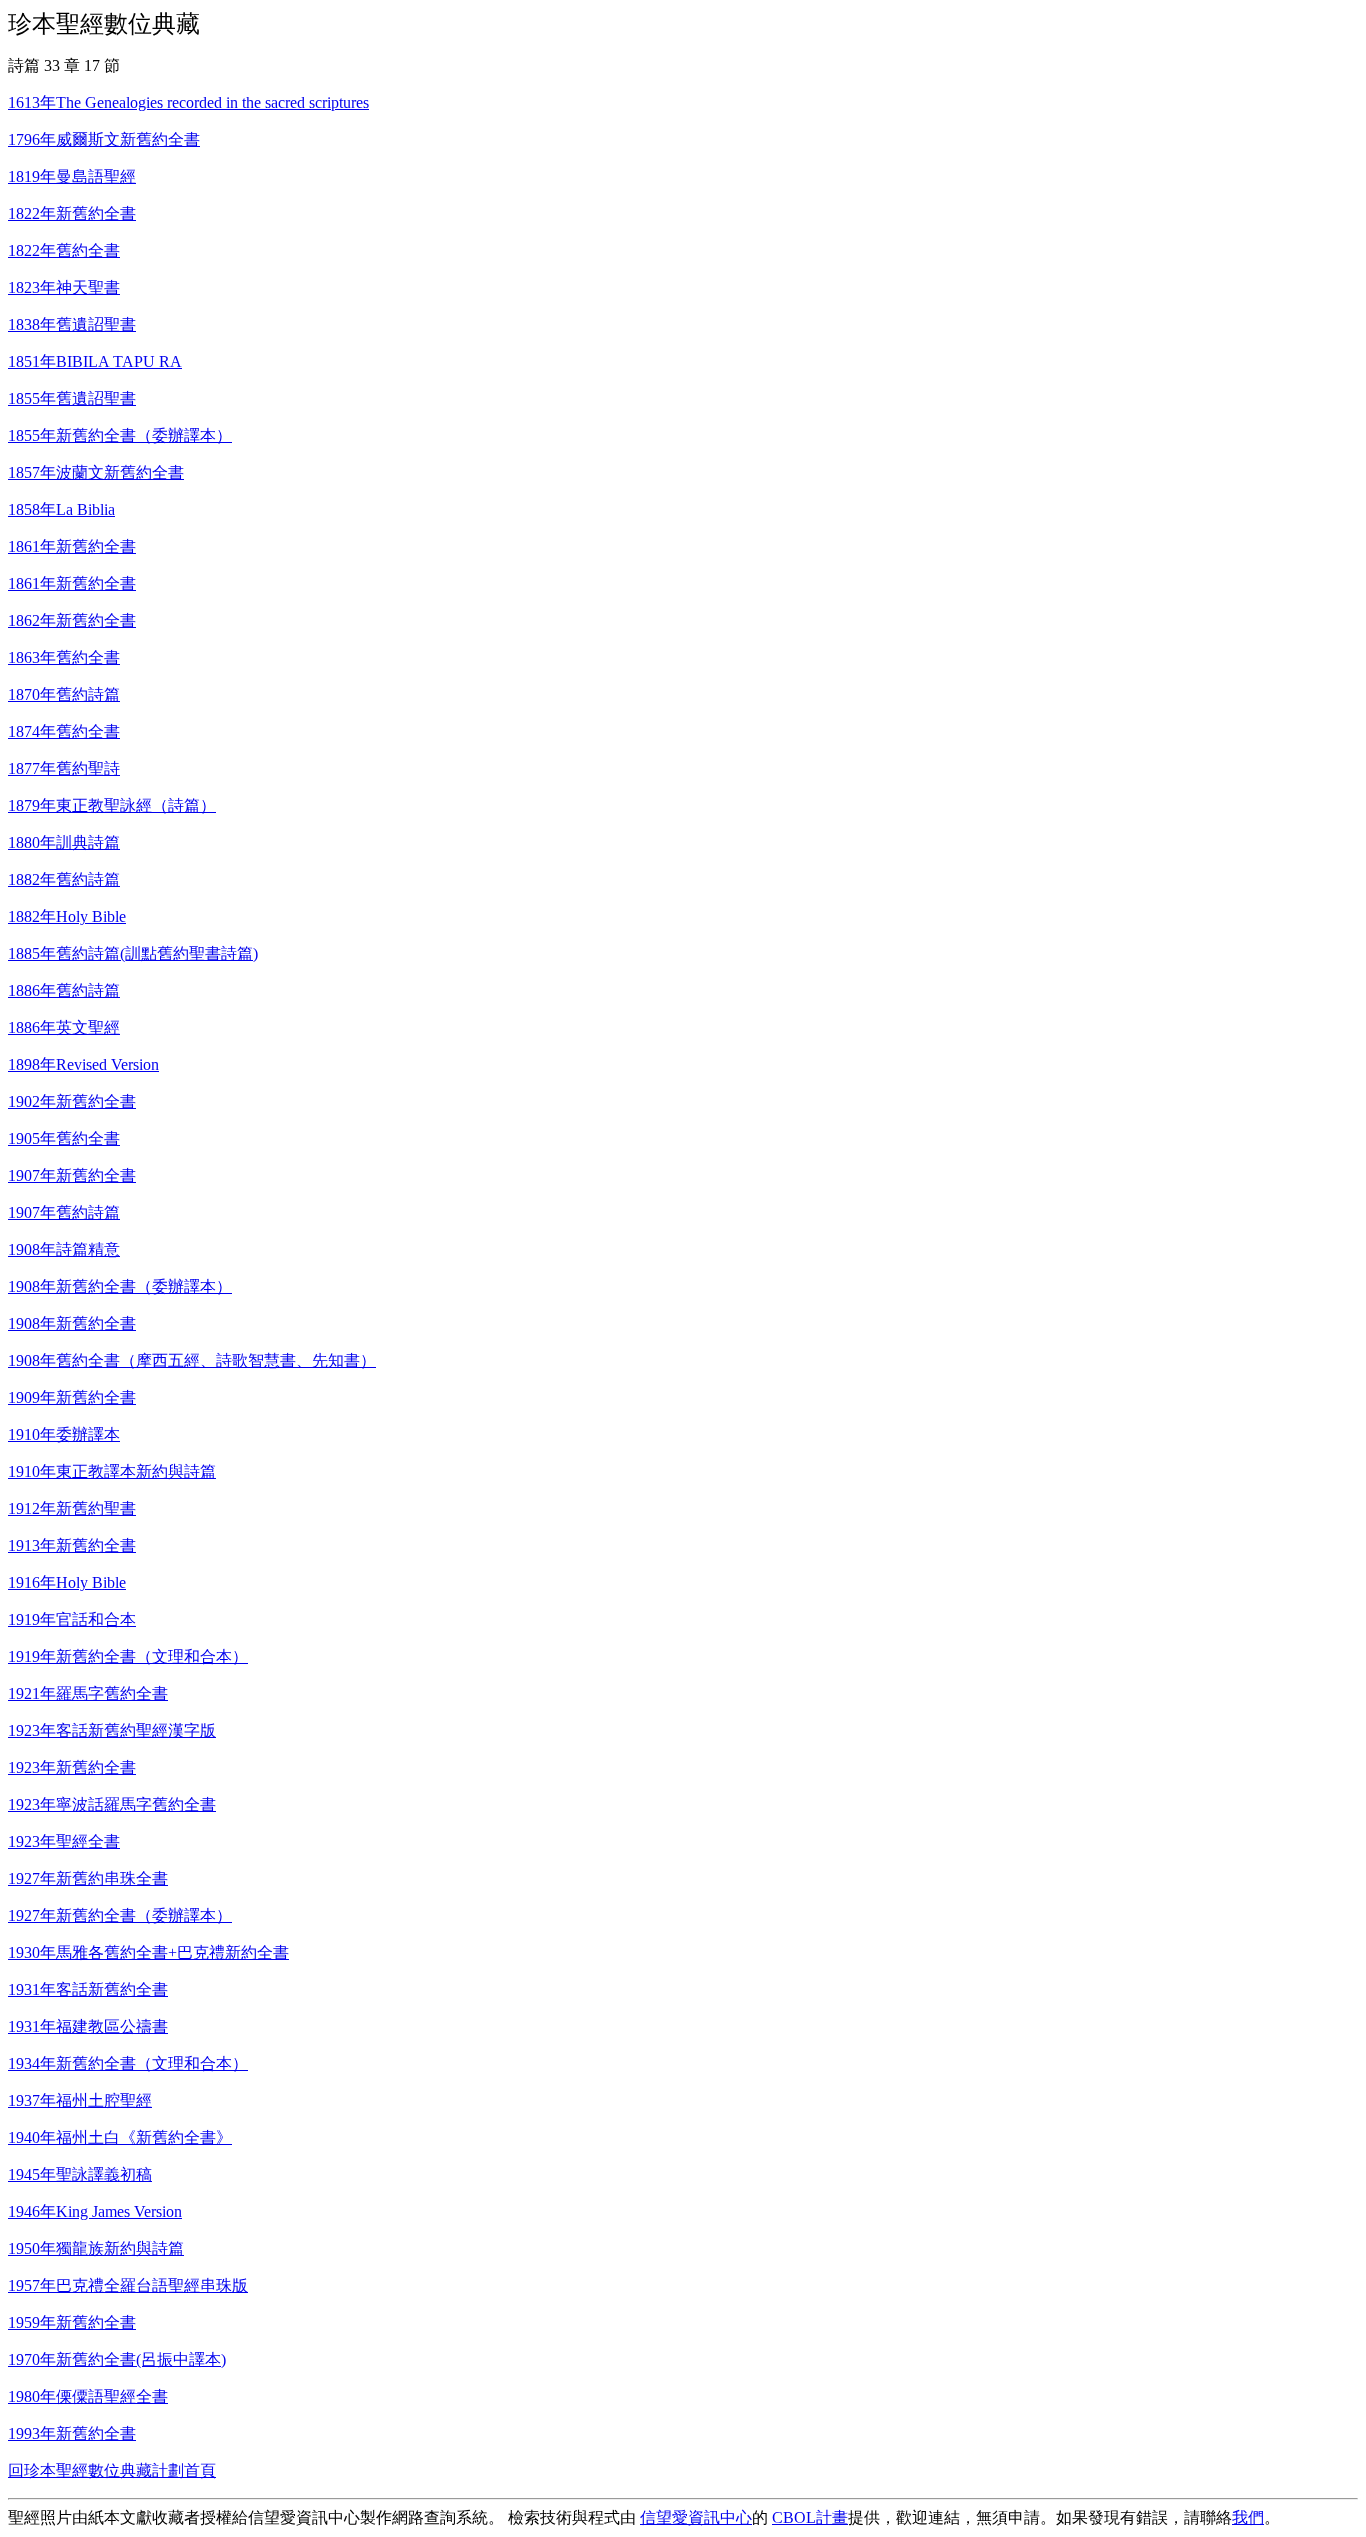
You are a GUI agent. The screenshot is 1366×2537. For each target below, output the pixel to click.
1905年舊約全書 (64, 1138)
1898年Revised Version (83, 1064)
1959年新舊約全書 (72, 2322)
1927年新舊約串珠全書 (88, 1878)
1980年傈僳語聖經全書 (88, 2396)
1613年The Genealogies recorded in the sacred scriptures (188, 102)
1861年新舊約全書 (72, 546)
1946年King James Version (95, 2211)
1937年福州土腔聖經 (80, 2100)
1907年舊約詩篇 (64, 1212)
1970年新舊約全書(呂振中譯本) (117, 2359)
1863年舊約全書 (64, 657)
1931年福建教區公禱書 (88, 2026)
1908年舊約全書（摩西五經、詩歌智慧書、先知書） (192, 1360)
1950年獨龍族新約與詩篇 (96, 2248)
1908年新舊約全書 (72, 1323)
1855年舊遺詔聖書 (72, 398)
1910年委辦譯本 (64, 1434)
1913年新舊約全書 (72, 1545)
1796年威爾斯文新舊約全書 (104, 139)
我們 (1248, 2517)
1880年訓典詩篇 (64, 842)
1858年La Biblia (61, 509)
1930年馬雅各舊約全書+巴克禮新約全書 (148, 1952)
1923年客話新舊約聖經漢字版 (112, 1730)
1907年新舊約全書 (72, 1175)
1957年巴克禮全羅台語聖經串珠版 (128, 2285)
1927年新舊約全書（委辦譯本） (120, 1915)
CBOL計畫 (810, 2517)
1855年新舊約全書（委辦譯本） (120, 435)
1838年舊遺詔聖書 (72, 324)
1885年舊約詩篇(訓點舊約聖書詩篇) (133, 953)
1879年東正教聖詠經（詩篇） (112, 805)
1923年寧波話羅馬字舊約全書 (112, 1804)
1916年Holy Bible (67, 1582)
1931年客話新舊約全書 (88, 1989)
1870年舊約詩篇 (64, 694)
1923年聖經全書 (64, 1841)
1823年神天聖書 (64, 287)
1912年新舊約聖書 (72, 1508)
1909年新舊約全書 (72, 1397)
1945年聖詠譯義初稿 (80, 2174)
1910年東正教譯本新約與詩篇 (112, 1471)
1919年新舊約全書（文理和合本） (128, 1656)
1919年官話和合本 (72, 1619)
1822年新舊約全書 (72, 213)
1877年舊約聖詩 (64, 768)
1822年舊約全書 (64, 250)
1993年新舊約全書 (72, 2433)
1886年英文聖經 (64, 1027)
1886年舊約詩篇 (64, 990)
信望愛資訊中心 (696, 2517)
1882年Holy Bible (67, 916)
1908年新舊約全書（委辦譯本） (120, 1286)
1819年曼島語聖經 (72, 176)
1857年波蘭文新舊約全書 (96, 472)
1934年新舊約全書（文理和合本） (128, 2063)
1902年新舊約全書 (72, 1101)
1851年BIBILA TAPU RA (95, 361)
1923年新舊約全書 (72, 1767)
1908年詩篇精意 (64, 1249)
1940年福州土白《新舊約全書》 (120, 2137)
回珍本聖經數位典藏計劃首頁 (112, 2470)
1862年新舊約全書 (72, 620)
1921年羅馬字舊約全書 (88, 1693)
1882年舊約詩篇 (64, 879)
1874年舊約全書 (64, 731)
